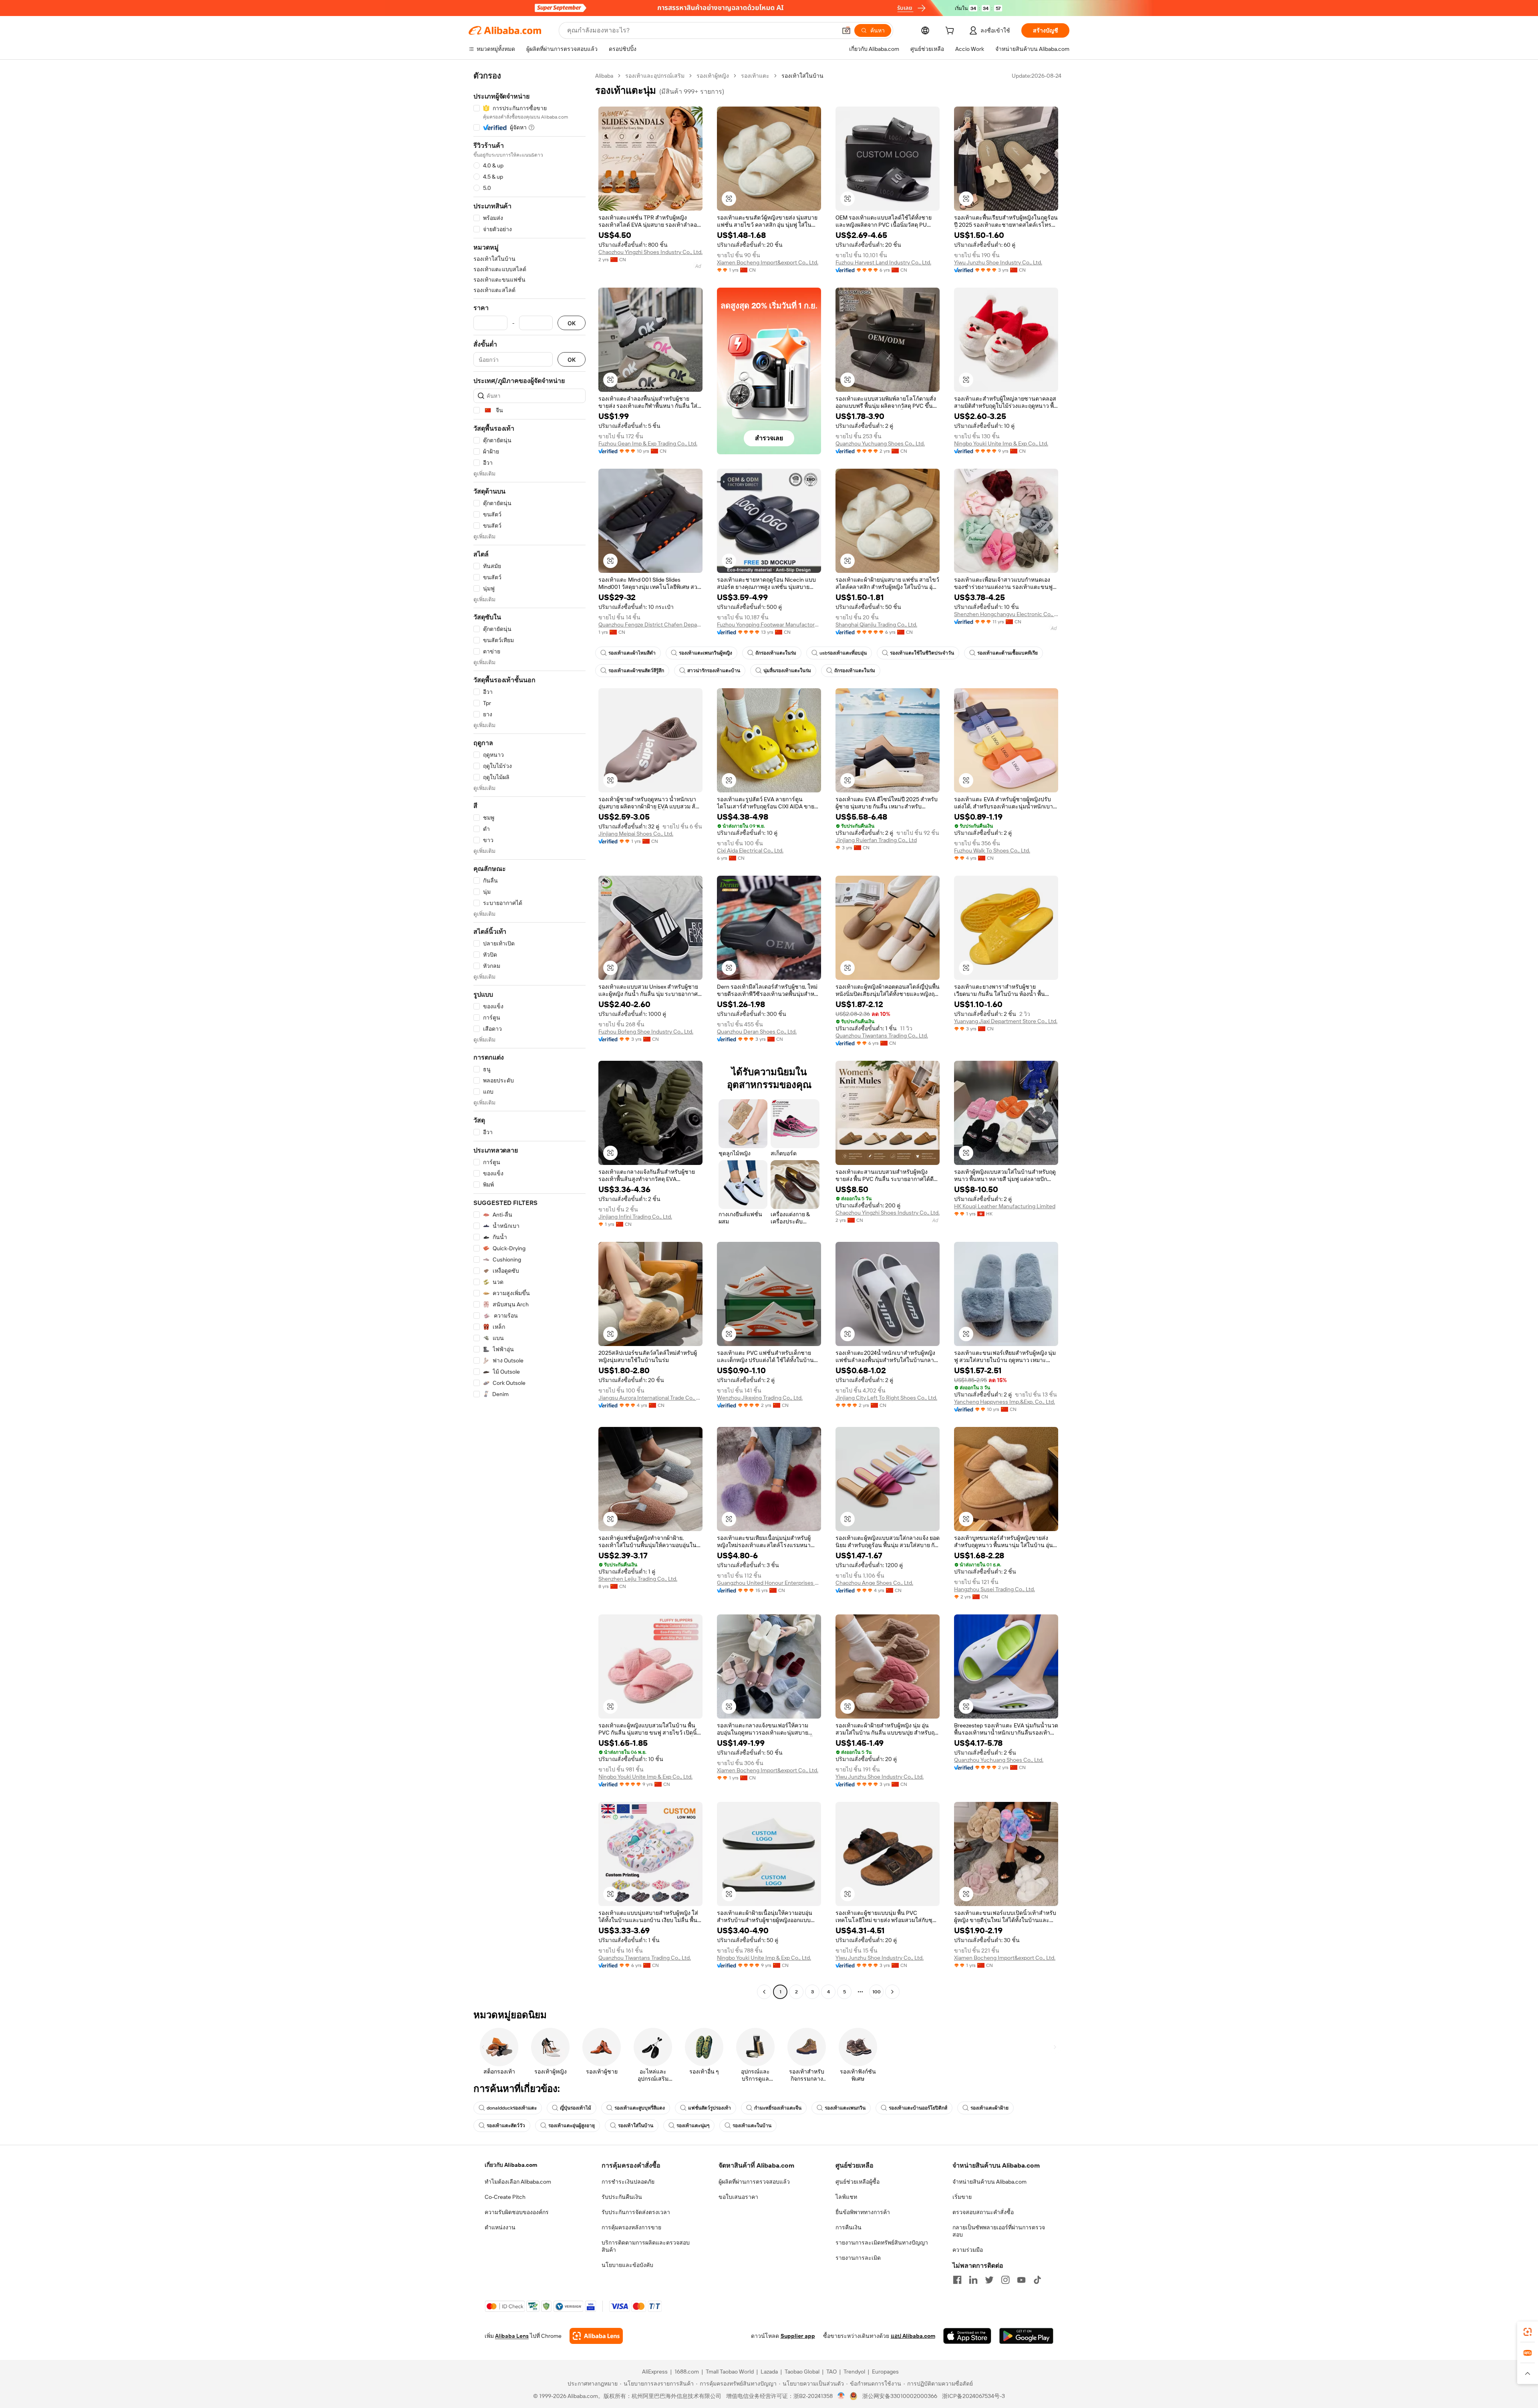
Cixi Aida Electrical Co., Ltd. (750, 850)
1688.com (687, 2372)
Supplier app (798, 2336)
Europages (885, 2372)
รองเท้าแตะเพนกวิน (845, 2108)
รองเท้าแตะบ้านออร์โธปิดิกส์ (918, 2108)
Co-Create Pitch (505, 2197)
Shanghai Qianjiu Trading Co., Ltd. (876, 625)
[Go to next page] (892, 1992)
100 (877, 1992)
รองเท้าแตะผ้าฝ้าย (989, 2108)
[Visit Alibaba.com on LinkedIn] (973, 2280)
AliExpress (655, 2372)
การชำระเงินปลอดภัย (628, 2182)
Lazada (769, 2372)
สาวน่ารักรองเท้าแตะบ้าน (714, 671)
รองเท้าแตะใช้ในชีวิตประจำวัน (922, 653)
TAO (831, 2372)
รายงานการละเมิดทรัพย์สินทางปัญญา (882, 2243)
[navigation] (529, 1035)
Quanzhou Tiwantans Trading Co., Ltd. (882, 1036)
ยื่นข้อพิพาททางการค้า (863, 2212)
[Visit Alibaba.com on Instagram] (1005, 2280)
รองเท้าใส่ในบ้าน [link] (802, 76)
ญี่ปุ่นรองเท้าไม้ (576, 2108)
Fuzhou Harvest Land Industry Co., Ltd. (883, 262)
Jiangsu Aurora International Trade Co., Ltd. (650, 1398)
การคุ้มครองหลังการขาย (631, 2227)
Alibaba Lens (512, 2336)
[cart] (951, 32)
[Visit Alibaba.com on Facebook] (957, 2280)
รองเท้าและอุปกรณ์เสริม (655, 76)
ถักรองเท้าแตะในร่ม (776, 653)
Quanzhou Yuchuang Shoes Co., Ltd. (880, 443)
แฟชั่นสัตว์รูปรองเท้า (710, 2108)
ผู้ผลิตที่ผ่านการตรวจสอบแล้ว (754, 2182)
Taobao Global (802, 2372)
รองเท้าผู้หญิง (713, 76)
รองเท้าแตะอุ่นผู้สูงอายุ (572, 2126)
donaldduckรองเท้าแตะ (512, 2108)
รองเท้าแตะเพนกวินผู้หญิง (706, 653)
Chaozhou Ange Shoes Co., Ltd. (874, 1583)
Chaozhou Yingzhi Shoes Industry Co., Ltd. (650, 252)
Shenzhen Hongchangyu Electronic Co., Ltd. (1006, 614)
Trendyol (854, 2372)
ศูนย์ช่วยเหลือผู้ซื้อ (858, 2182)
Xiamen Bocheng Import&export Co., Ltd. (768, 262)
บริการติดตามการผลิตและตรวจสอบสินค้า (646, 2246)
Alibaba (604, 76)
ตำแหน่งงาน (500, 2227)
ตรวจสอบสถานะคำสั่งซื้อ (983, 2212)
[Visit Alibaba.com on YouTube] (1021, 2280)
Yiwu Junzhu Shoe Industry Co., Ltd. (998, 262)
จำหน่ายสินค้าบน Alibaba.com (989, 2182)
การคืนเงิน (849, 2227)
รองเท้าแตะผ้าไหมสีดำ (632, 653)
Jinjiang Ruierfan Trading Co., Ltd (876, 840)
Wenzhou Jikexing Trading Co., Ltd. (760, 1398)
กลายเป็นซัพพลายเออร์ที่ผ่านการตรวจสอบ (999, 2231)
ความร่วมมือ (968, 2250)
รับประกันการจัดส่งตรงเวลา (636, 2212)
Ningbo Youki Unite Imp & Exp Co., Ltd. (1001, 443)
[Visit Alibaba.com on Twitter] (989, 2280)
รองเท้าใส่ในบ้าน (636, 2126)
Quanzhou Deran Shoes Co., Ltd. (757, 1032)
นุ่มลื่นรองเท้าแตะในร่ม (787, 671)
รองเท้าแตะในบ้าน (752, 2126)
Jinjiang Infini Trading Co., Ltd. (635, 1217)
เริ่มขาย (962, 2197)
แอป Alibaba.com (913, 2336)
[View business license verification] (841, 2396)
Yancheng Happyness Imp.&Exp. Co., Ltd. (1005, 1402)
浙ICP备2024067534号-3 (973, 2396)
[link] (1528, 2332)
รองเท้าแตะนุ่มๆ (693, 2126)
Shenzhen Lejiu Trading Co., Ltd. (638, 1579)
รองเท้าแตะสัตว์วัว (506, 2126)
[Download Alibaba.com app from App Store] (967, 2336)
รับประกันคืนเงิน (622, 2197)
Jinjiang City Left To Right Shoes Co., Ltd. (886, 1398)
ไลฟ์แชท (846, 2197)
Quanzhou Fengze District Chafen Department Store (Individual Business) (650, 625)
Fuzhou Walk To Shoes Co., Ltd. (992, 850)
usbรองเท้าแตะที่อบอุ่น (843, 653)
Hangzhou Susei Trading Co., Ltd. (994, 1589)
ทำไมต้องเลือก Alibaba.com (518, 2182)
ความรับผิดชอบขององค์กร (517, 2212)
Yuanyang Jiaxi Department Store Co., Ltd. (1006, 1021)
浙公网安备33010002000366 (900, 2396)
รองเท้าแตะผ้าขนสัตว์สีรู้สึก (636, 671)
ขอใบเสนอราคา (738, 2197)
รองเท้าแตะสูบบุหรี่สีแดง (640, 2108)
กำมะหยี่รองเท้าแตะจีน (778, 2108)
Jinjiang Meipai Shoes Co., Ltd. (636, 834)
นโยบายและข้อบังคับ (627, 2265)
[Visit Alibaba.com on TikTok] (1037, 2280)
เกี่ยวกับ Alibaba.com (511, 2165)
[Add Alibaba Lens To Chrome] (596, 2336)
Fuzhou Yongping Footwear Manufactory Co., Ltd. (769, 625)
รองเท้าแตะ (755, 76)
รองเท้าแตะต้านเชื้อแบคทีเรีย (1008, 653)
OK (572, 323)
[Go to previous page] (764, 1992)
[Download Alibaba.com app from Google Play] (1026, 2336)
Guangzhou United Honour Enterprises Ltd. (769, 1583)
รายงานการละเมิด (858, 2258)
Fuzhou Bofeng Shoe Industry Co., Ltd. (646, 1032)
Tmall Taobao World (730, 2372)
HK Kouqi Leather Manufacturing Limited (1005, 1206)
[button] (846, 30)
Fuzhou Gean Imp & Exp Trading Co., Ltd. (648, 443)
